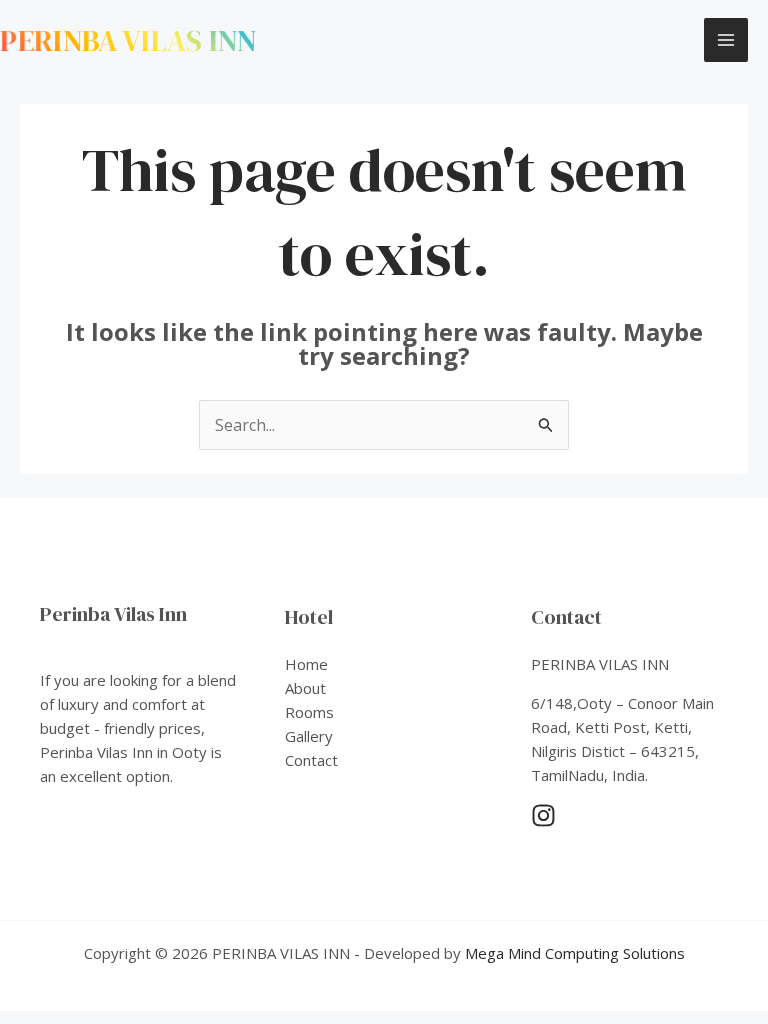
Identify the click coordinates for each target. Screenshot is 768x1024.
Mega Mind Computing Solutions (575, 953)
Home (306, 664)
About (305, 688)
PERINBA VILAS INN (128, 40)
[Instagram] (543, 815)
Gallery (309, 736)
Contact (311, 760)
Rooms (309, 712)
